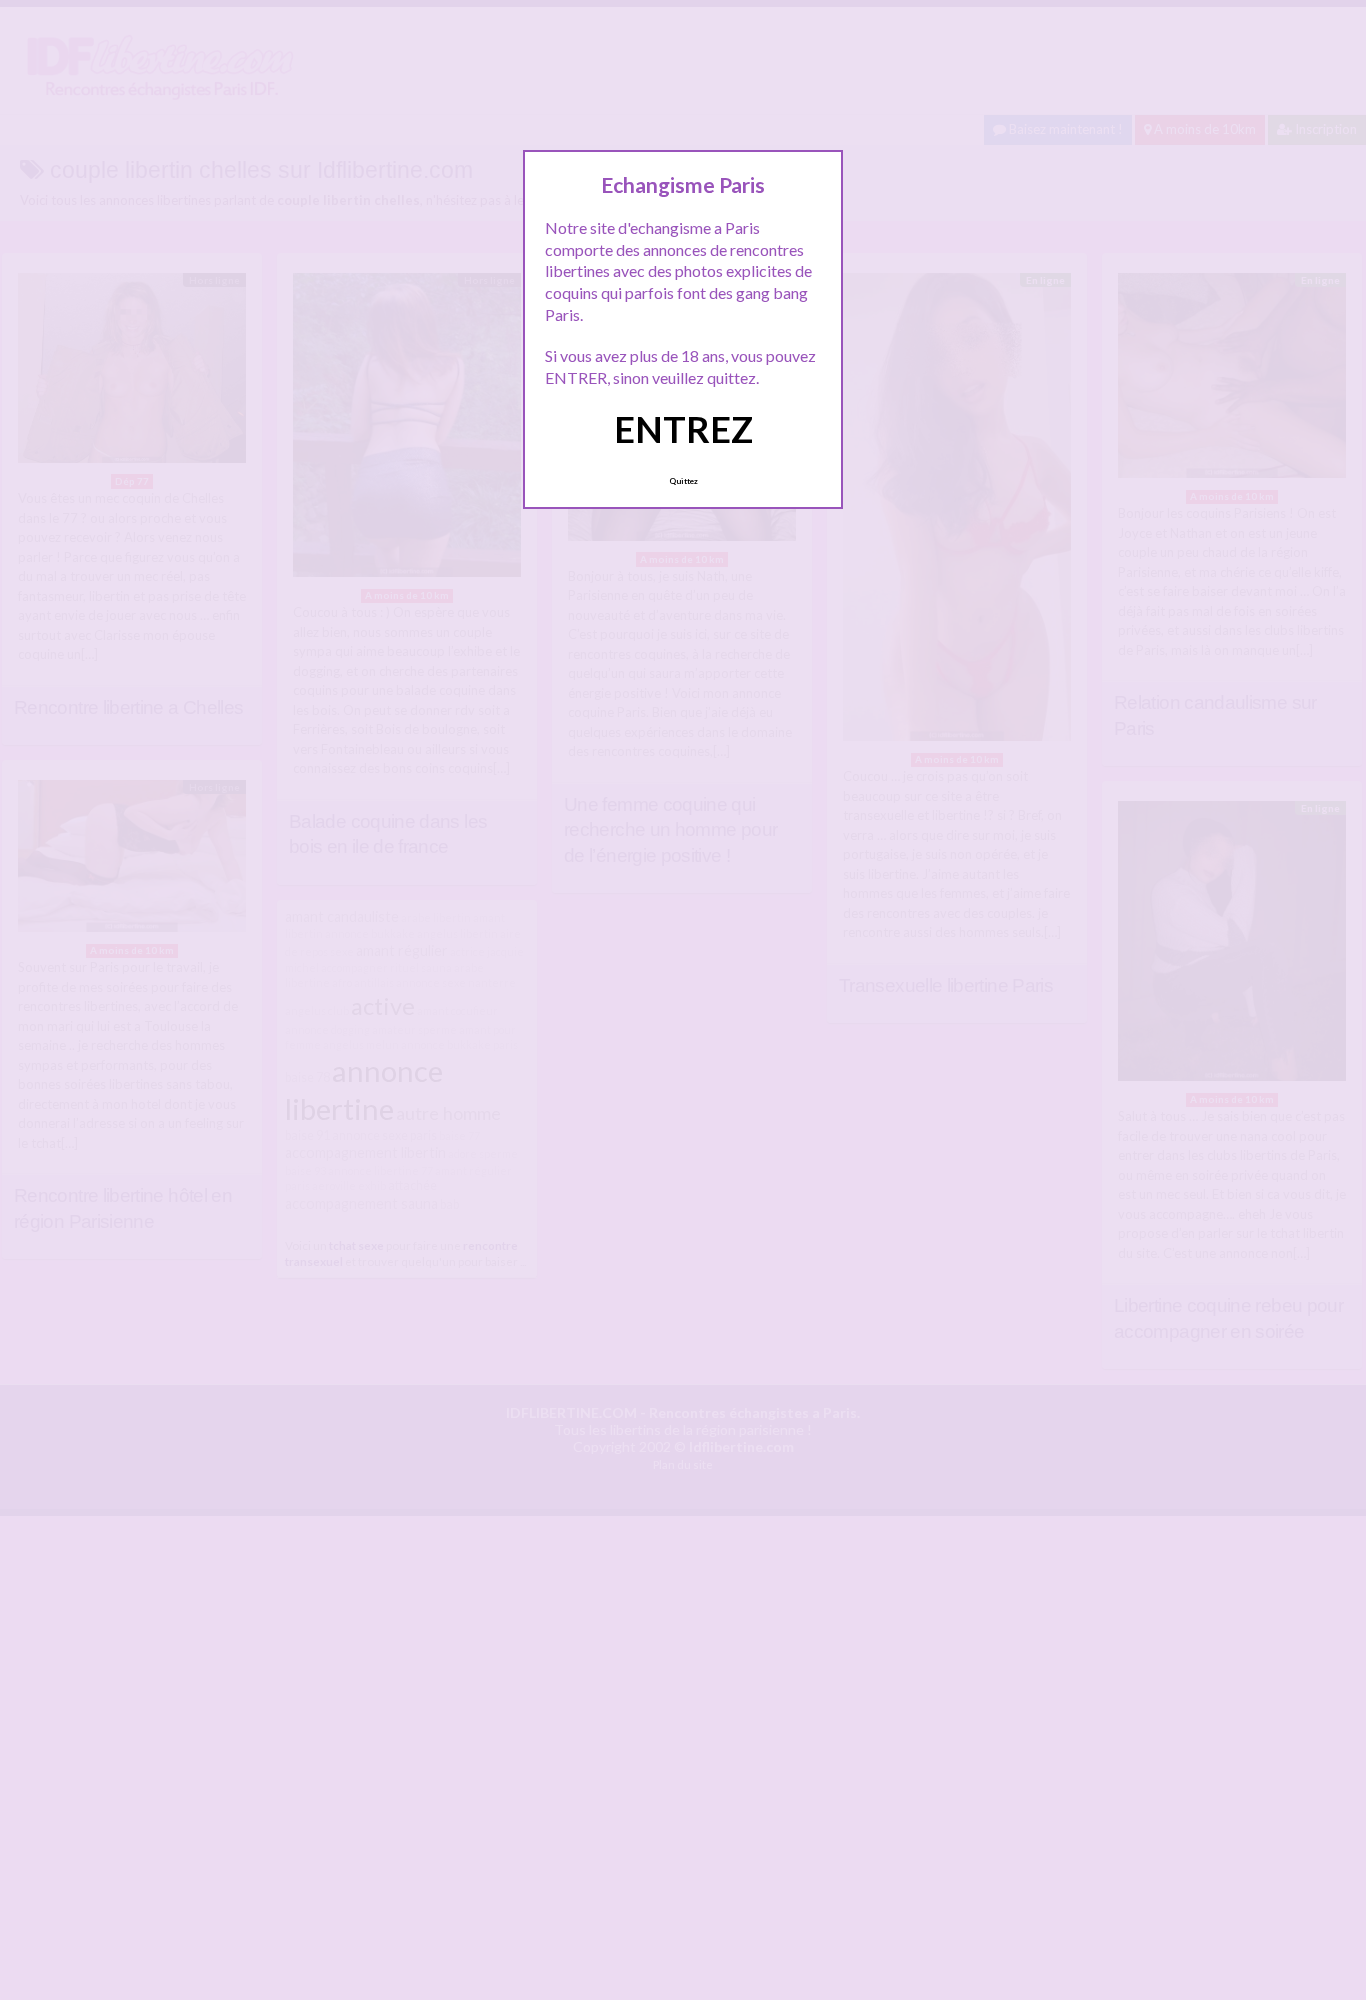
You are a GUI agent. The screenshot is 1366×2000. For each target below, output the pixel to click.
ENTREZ (683, 429)
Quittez (683, 481)
